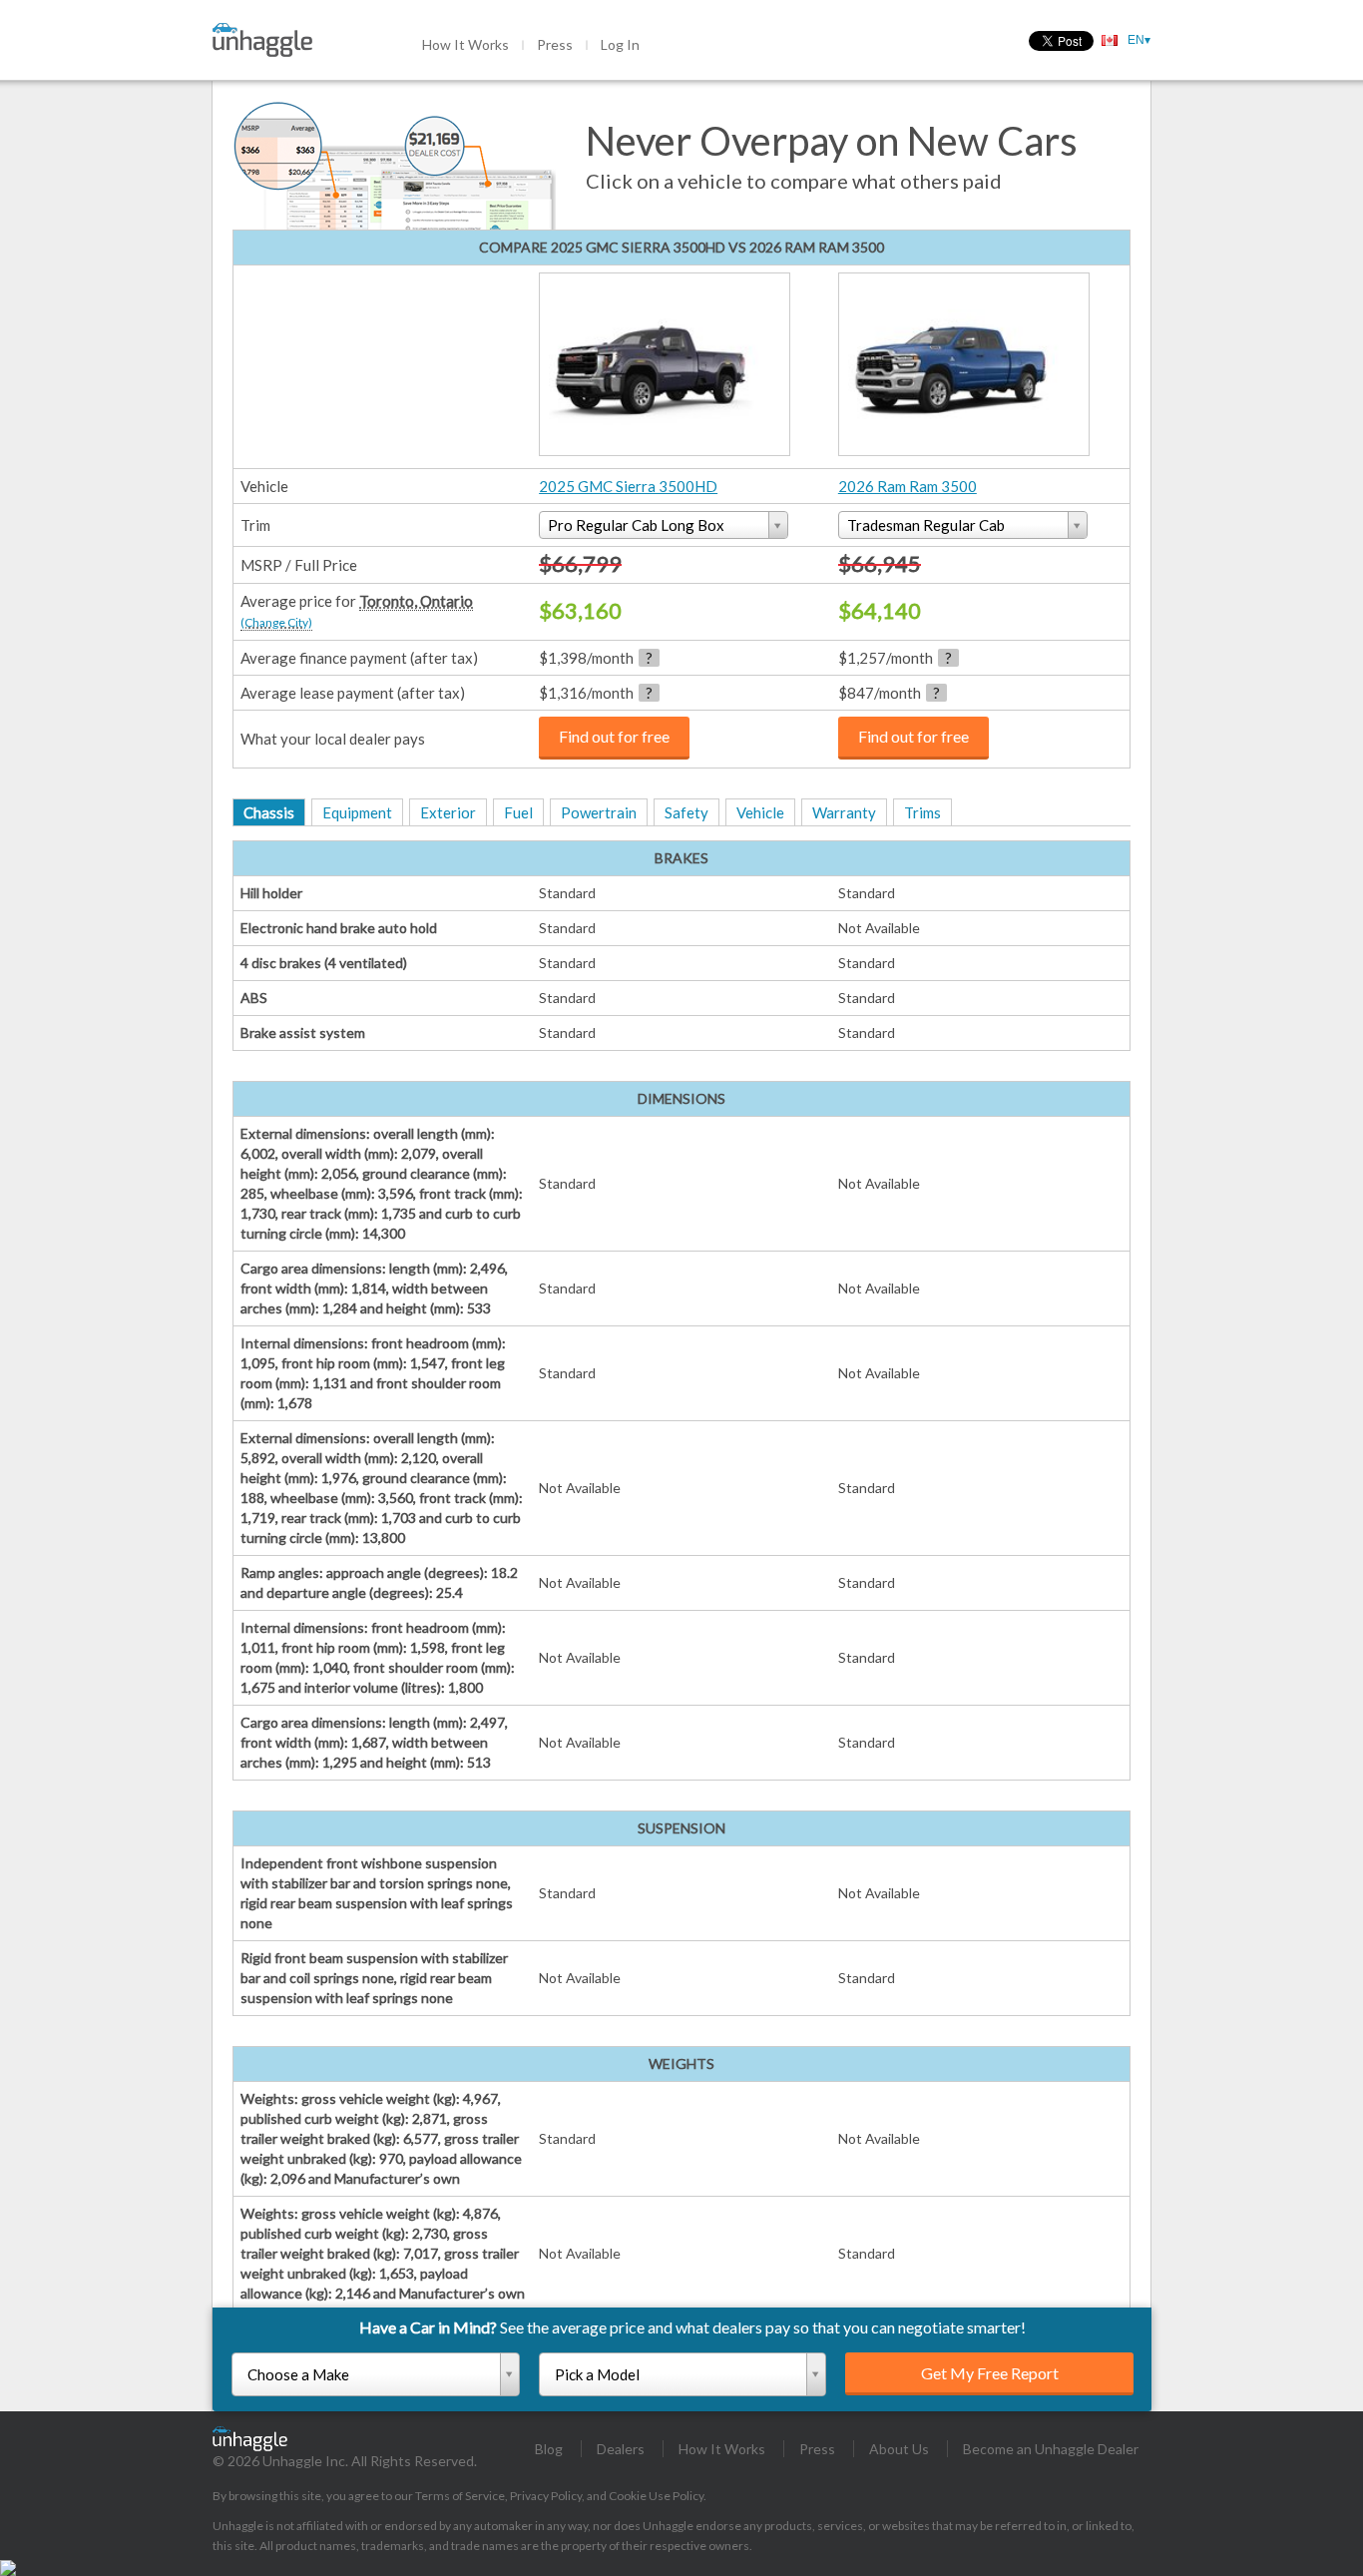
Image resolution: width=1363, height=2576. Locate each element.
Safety (686, 812)
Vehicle (760, 812)
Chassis (269, 812)
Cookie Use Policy (656, 2496)
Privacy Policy (546, 2496)
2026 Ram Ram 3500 (908, 486)
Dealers (621, 2449)
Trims (922, 812)
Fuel (518, 812)
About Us (899, 2449)
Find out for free (614, 736)
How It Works (465, 44)
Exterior (448, 812)
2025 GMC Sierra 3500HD (628, 486)
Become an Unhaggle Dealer (1051, 2449)
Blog (549, 2449)
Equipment (357, 812)
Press (555, 44)
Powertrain (599, 812)
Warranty (844, 812)
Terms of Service (460, 2496)
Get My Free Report (990, 2373)
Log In (620, 44)
